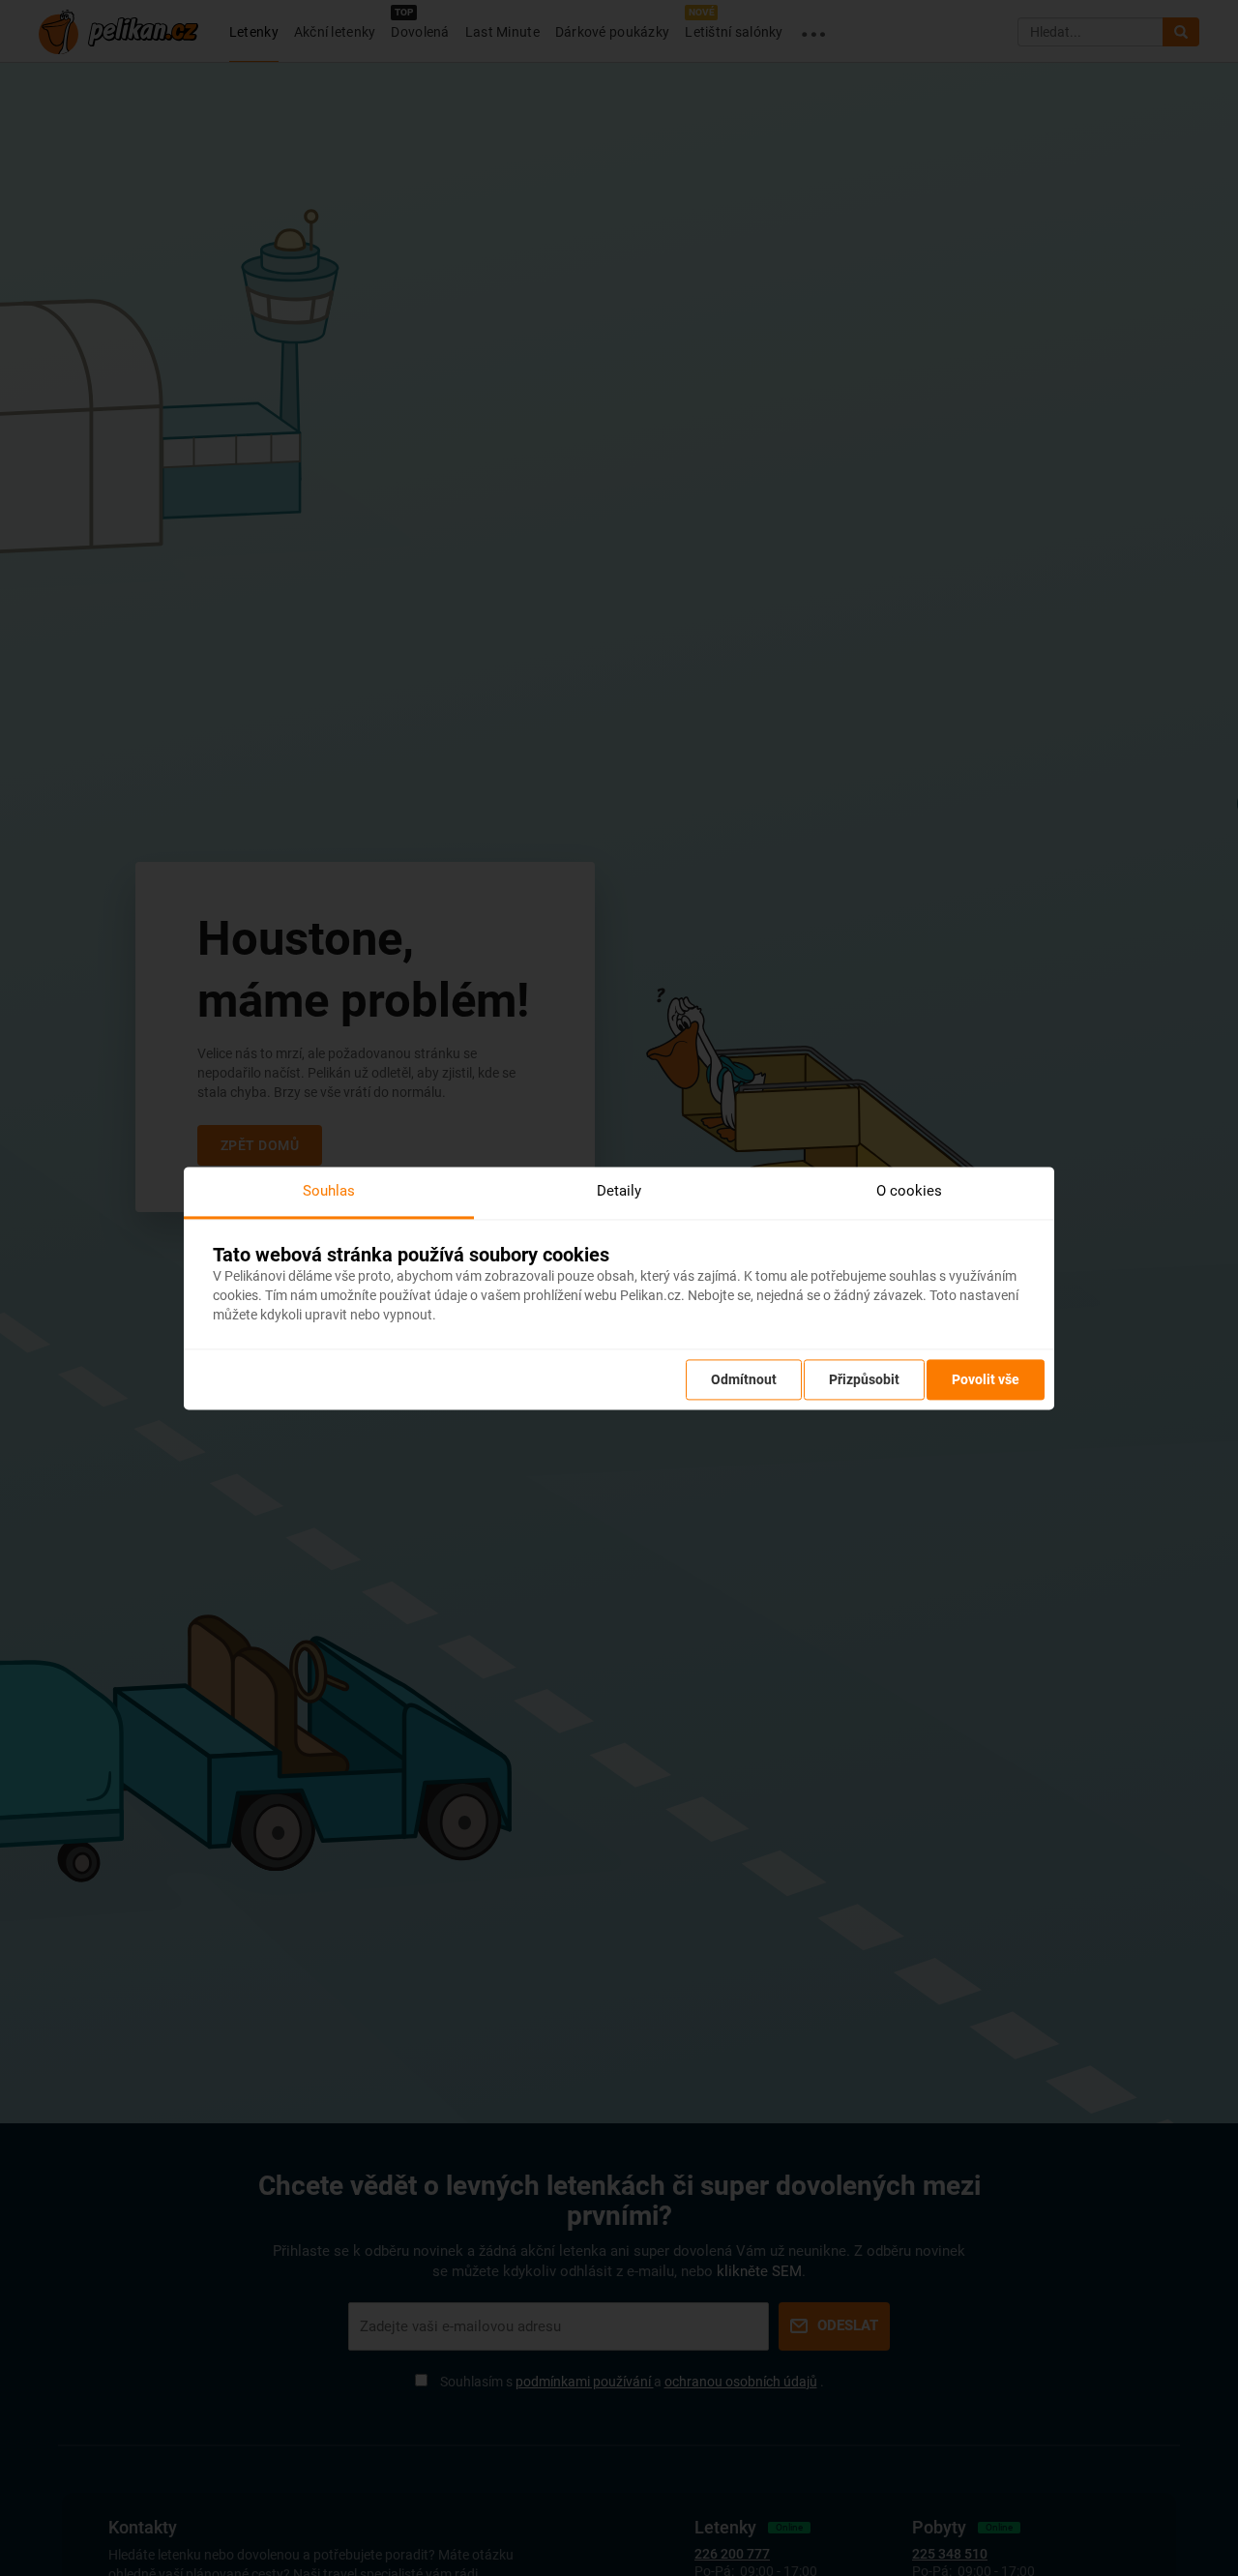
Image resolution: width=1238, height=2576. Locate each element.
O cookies (909, 1191)
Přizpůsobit (864, 1379)
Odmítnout (744, 1379)
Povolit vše (986, 1379)
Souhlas (329, 1191)
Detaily (619, 1191)
